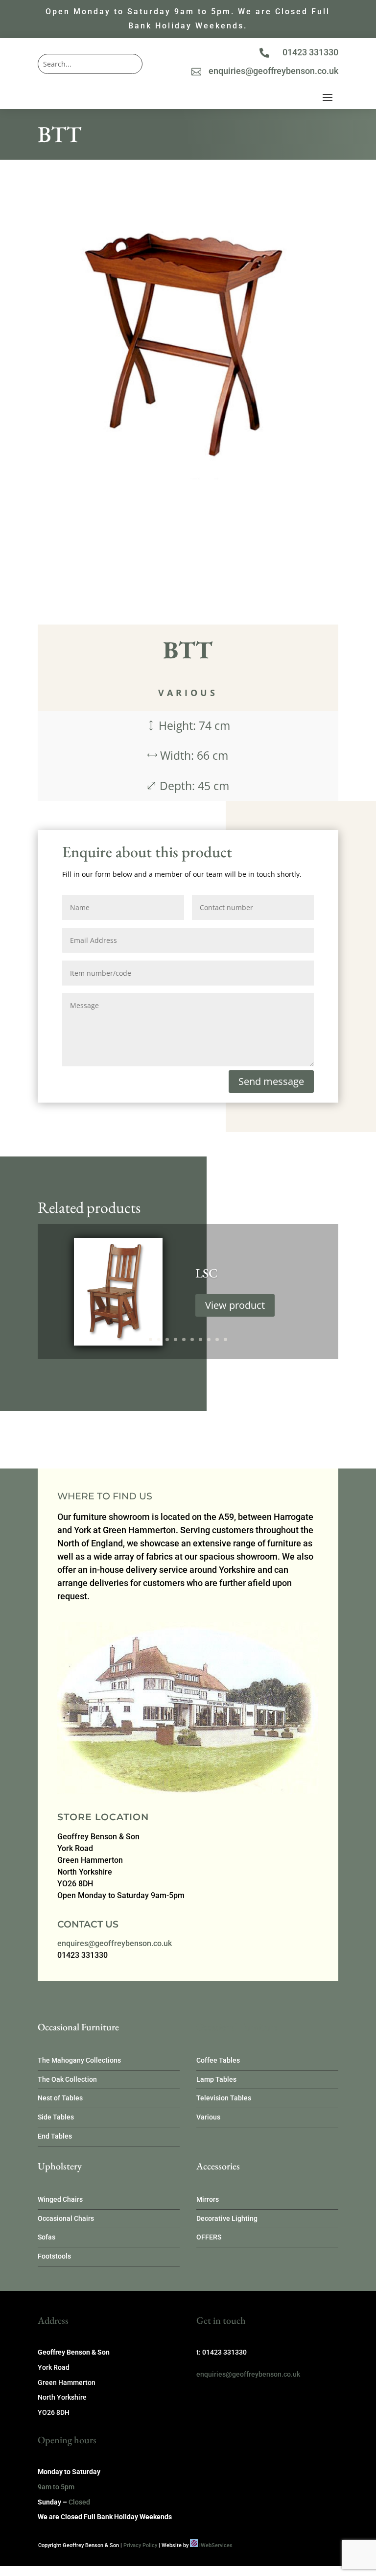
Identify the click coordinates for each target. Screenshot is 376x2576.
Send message (271, 1081)
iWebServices (216, 2545)
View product (235, 1305)
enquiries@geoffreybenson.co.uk (273, 71)
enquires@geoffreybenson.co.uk (115, 1943)
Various (188, 693)
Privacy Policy (140, 2545)
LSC (206, 1273)
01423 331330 (310, 52)
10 (225, 1339)
